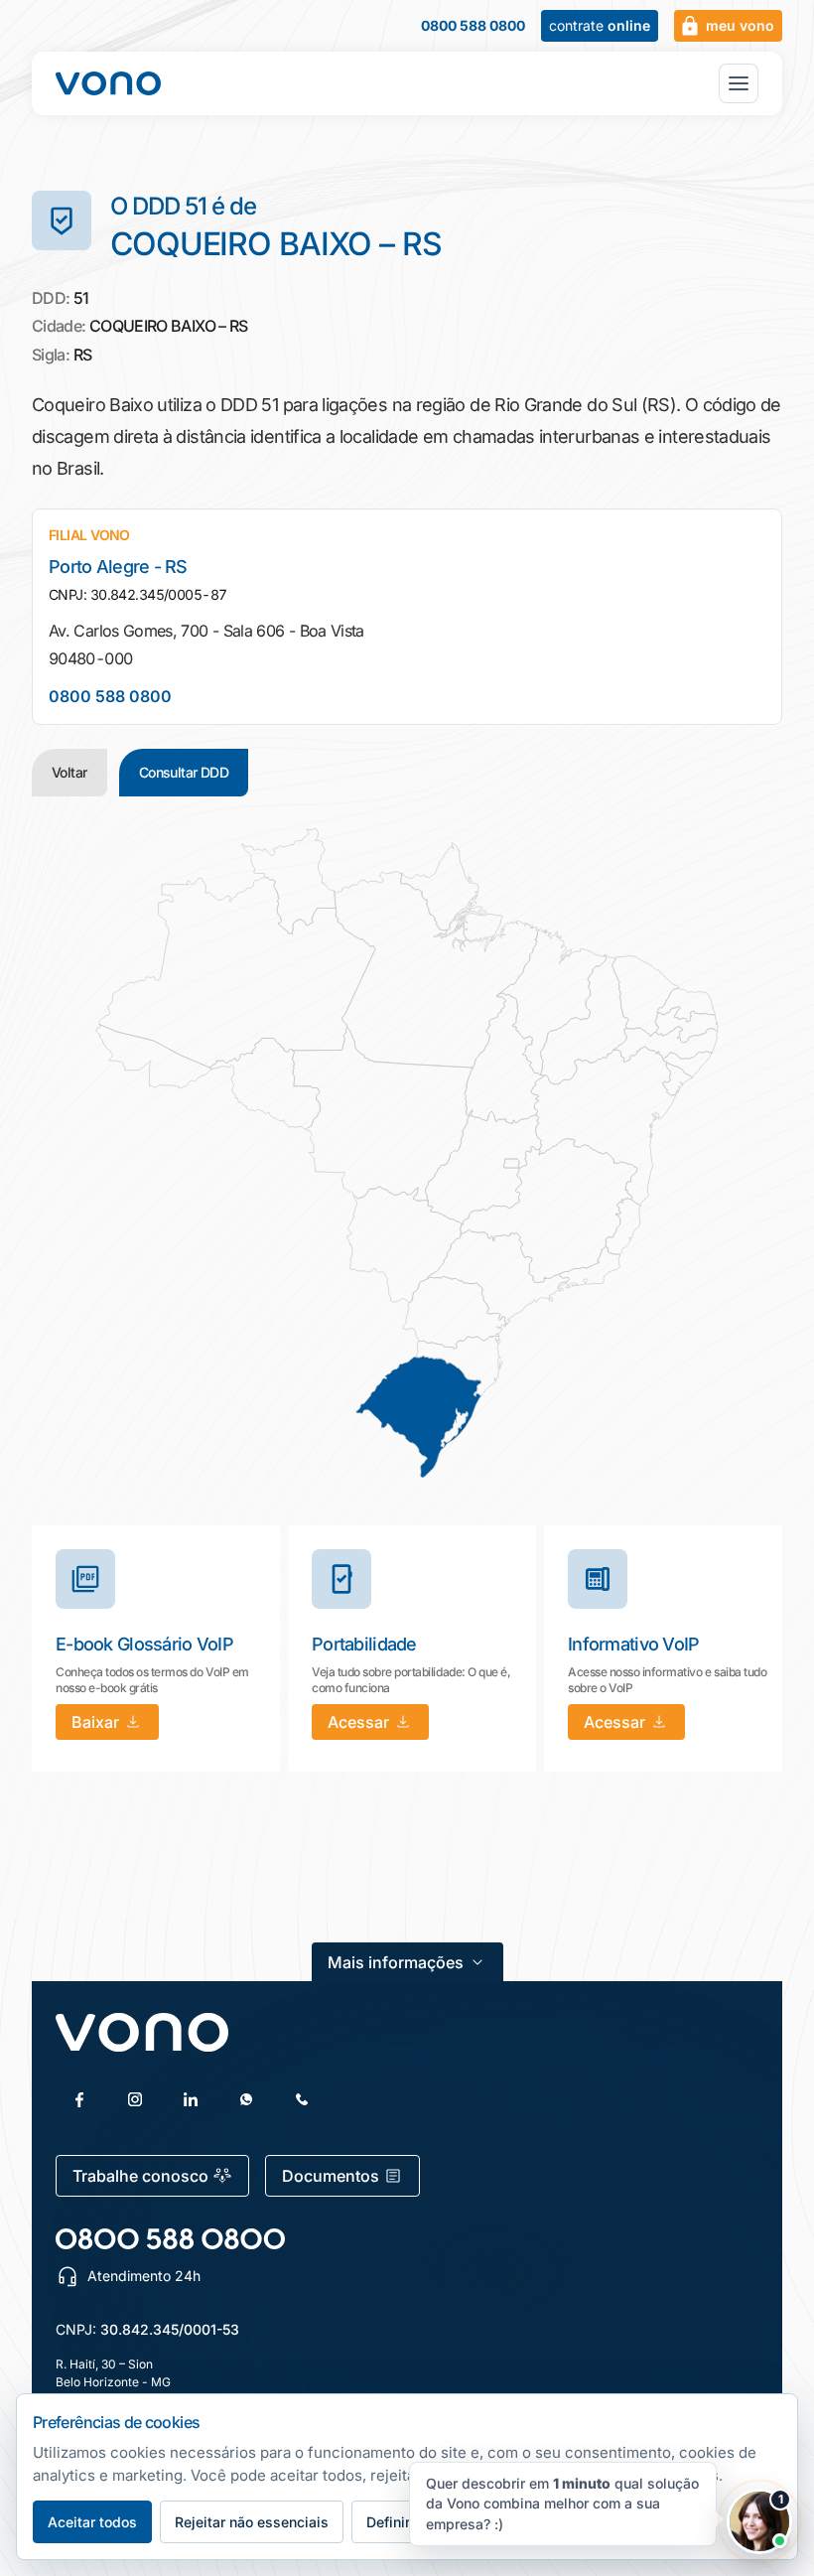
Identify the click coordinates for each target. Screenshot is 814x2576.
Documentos (331, 2176)
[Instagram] (135, 2099)
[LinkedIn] (191, 2099)
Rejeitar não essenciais (252, 2522)
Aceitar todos (92, 2522)
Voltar (69, 772)
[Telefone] (302, 2099)
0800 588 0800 (473, 26)
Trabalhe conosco (140, 2176)
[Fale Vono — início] (108, 83)
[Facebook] (79, 2099)
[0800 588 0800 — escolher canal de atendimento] (170, 2239)
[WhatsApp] (246, 2099)
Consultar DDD (184, 772)
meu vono (740, 25)
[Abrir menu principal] (739, 83)
